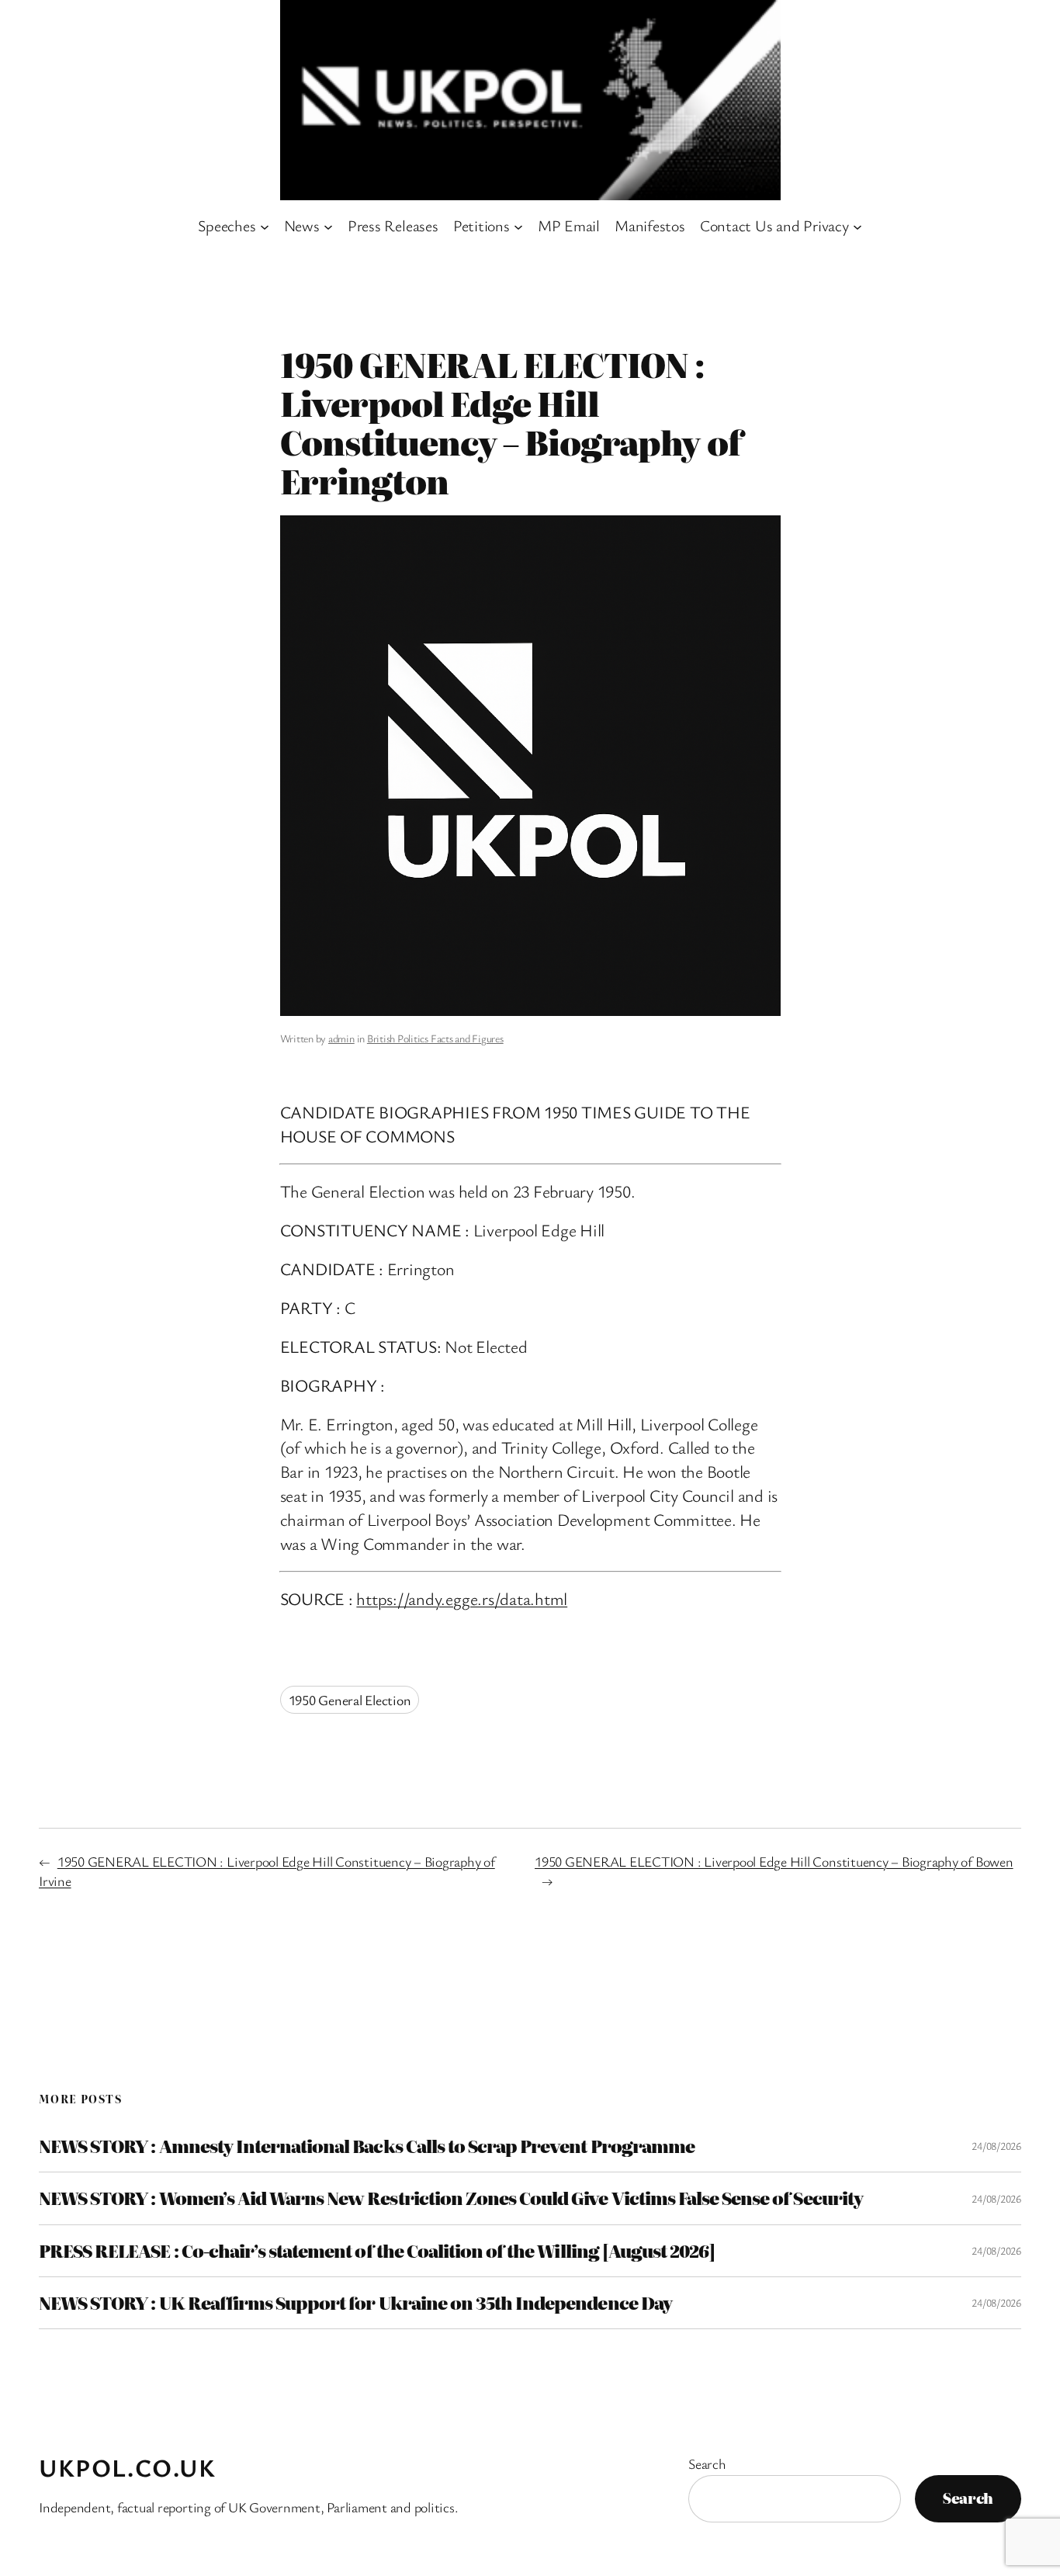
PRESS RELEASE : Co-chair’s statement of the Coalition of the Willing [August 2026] (377, 2251)
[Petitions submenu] (518, 226)
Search (707, 2463)
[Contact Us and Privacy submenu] (857, 226)
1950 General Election (350, 1700)
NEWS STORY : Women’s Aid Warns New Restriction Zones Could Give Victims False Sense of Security (451, 2198)
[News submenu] (328, 226)
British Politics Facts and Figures (435, 1038)
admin (341, 1038)
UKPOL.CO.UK (128, 2467)
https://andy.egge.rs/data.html (462, 1598)
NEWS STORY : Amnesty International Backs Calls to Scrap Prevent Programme (367, 2146)
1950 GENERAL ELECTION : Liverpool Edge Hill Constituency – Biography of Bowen (774, 1861)
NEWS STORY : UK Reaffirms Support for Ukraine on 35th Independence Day (355, 2303)
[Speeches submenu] (265, 226)
